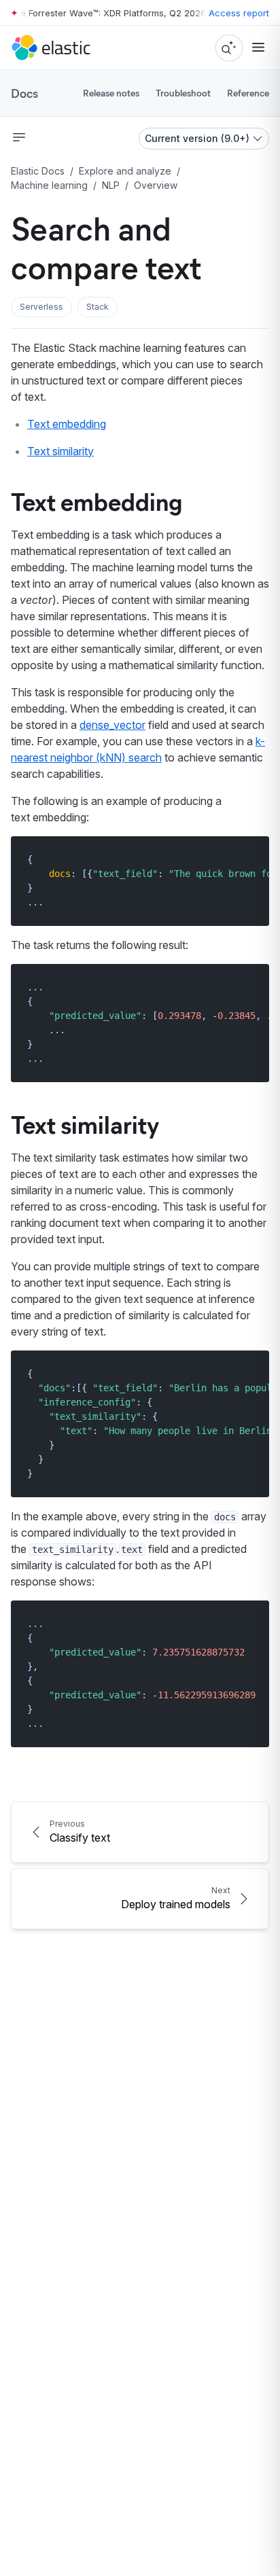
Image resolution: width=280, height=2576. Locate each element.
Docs (24, 93)
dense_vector (112, 725)
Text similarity (60, 451)
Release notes (111, 93)
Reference (248, 93)
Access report (239, 13)
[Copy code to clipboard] (249, 859)
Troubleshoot (183, 93)
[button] (41, 307)
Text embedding (67, 424)
